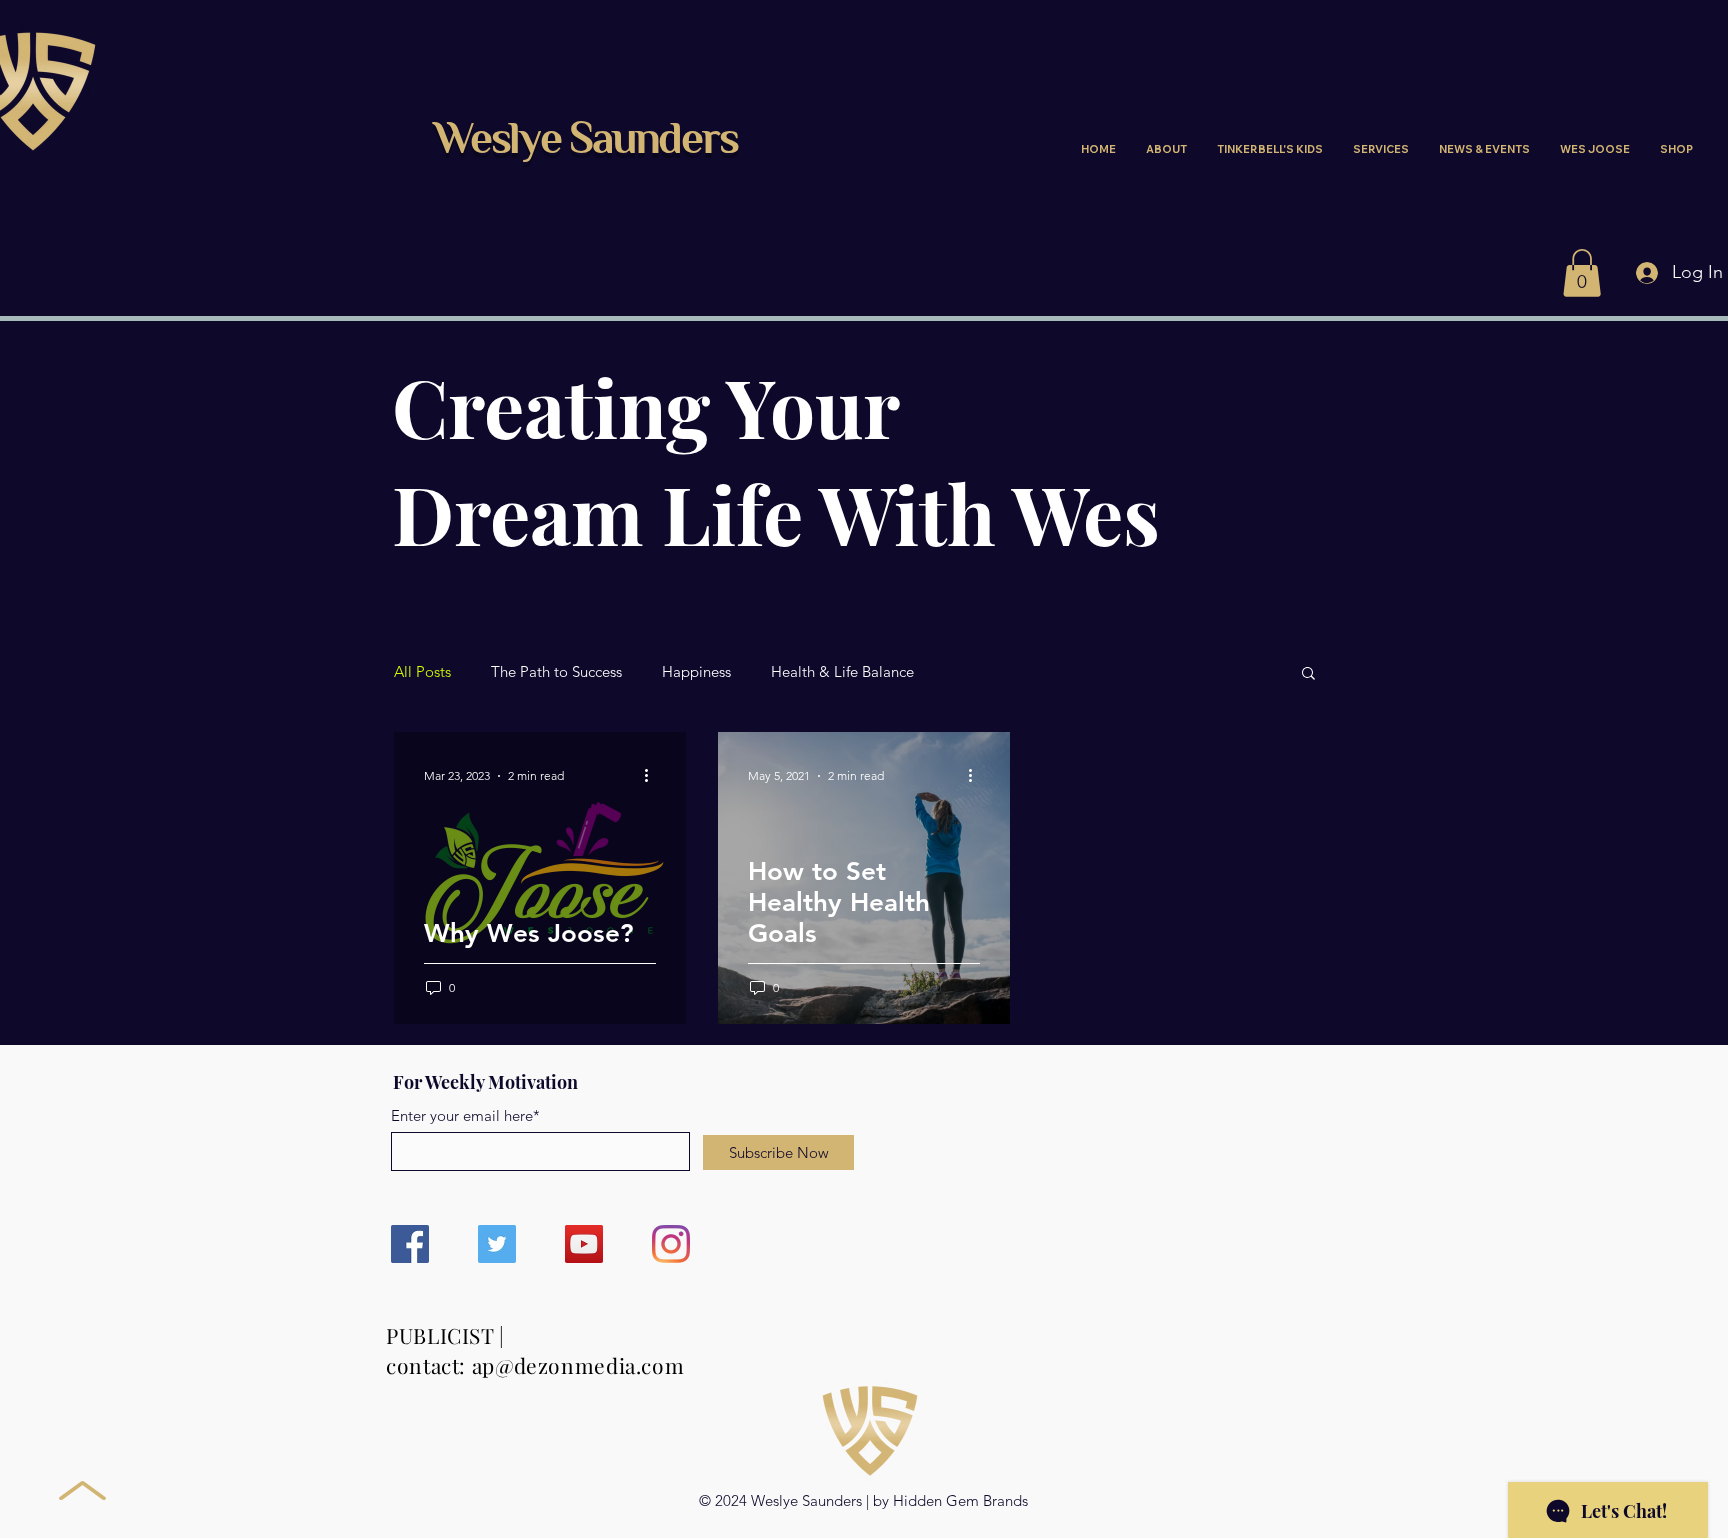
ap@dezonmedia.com (578, 1365)
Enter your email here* (465, 1115)
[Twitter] (497, 1244)
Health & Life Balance (842, 672)
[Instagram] (671, 1244)
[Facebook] (410, 1244)
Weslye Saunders (585, 142)
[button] (1582, 273)
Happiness (696, 672)
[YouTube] (584, 1244)
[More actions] (653, 776)
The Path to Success (556, 672)
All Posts (422, 672)
